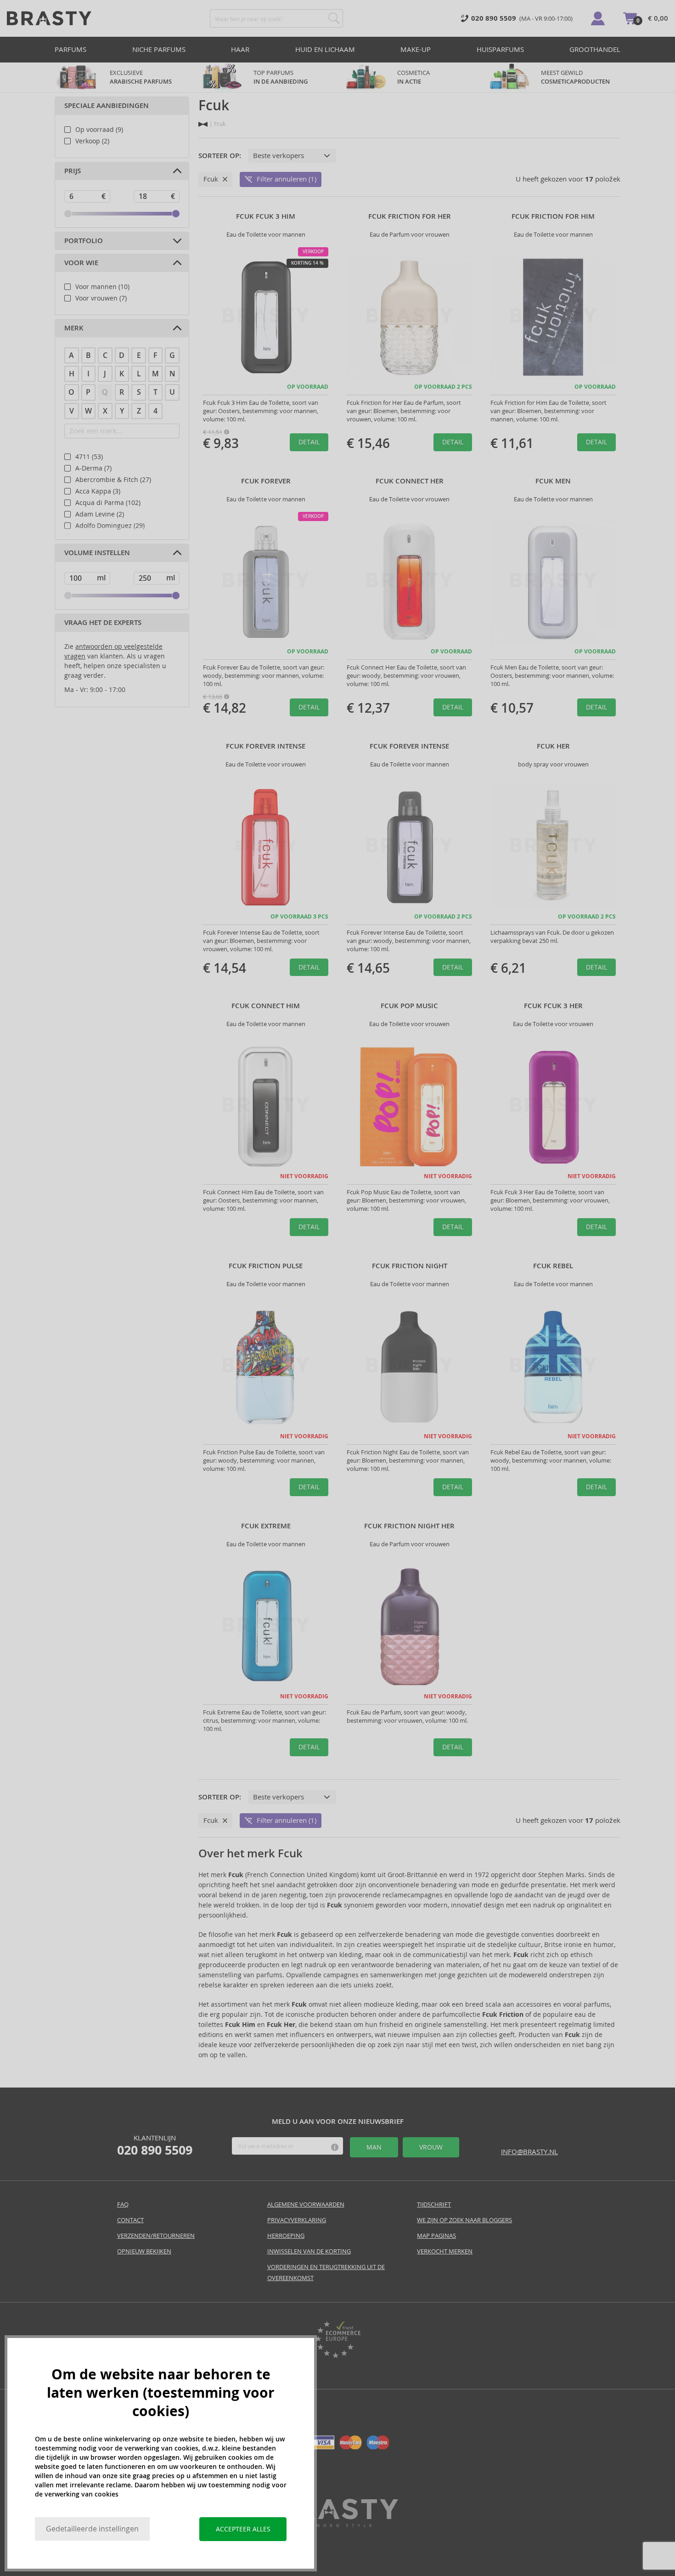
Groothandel (595, 49)
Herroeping (286, 2236)
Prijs (73, 171)
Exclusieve (141, 77)
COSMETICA (414, 77)
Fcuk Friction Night (410, 1266)
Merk (74, 328)
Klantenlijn (155, 2145)
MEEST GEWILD (575, 77)
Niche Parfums (159, 49)
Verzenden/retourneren (156, 2236)
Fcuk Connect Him (266, 1006)
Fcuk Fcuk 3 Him (266, 216)
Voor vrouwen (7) (101, 298)
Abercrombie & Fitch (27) (113, 480)
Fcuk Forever (266, 481)
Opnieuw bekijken (144, 2251)
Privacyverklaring (297, 2220)
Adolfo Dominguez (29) (110, 526)
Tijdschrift (434, 2204)
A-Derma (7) (93, 468)
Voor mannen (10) (102, 287)
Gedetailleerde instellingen (92, 2529)
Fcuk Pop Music (409, 1006)
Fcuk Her (553, 746)
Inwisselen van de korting (309, 2251)
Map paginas (436, 2236)
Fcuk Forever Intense (266, 746)
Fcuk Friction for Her (410, 216)
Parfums (70, 49)
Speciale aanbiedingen (107, 106)
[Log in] (598, 18)
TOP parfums (281, 77)
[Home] (203, 124)
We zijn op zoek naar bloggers (464, 2220)
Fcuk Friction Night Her (409, 1526)
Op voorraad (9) (99, 130)
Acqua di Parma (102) (108, 503)
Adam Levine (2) (100, 514)
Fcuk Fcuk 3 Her (553, 1006)
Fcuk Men (553, 481)
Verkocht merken (445, 2251)
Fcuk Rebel (553, 1266)
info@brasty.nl (529, 2152)
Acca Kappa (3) (98, 491)
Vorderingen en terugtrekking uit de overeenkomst (326, 2272)
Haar (240, 49)
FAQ (123, 2204)
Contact (130, 2220)
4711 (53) (89, 457)
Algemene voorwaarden (306, 2204)
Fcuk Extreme (266, 1526)
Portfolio (84, 241)
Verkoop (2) (92, 141)
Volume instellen (97, 553)
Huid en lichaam (325, 49)
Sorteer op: (220, 156)
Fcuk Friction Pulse (266, 1266)
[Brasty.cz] (337, 2524)
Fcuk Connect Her (410, 481)
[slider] (68, 214)
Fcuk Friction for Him (553, 216)
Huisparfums (500, 49)
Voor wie (81, 263)
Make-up (416, 49)
